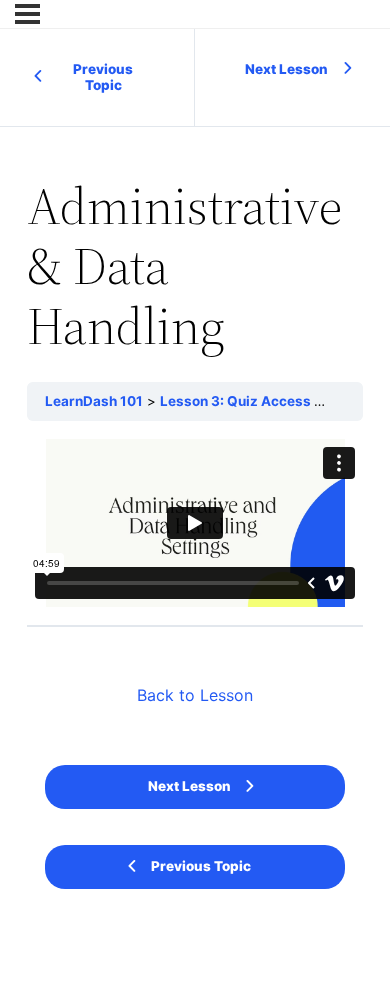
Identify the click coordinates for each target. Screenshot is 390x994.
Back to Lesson (195, 695)
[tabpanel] (195, 523)
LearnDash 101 (94, 401)
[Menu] (27, 14)
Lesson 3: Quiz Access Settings (265, 401)
